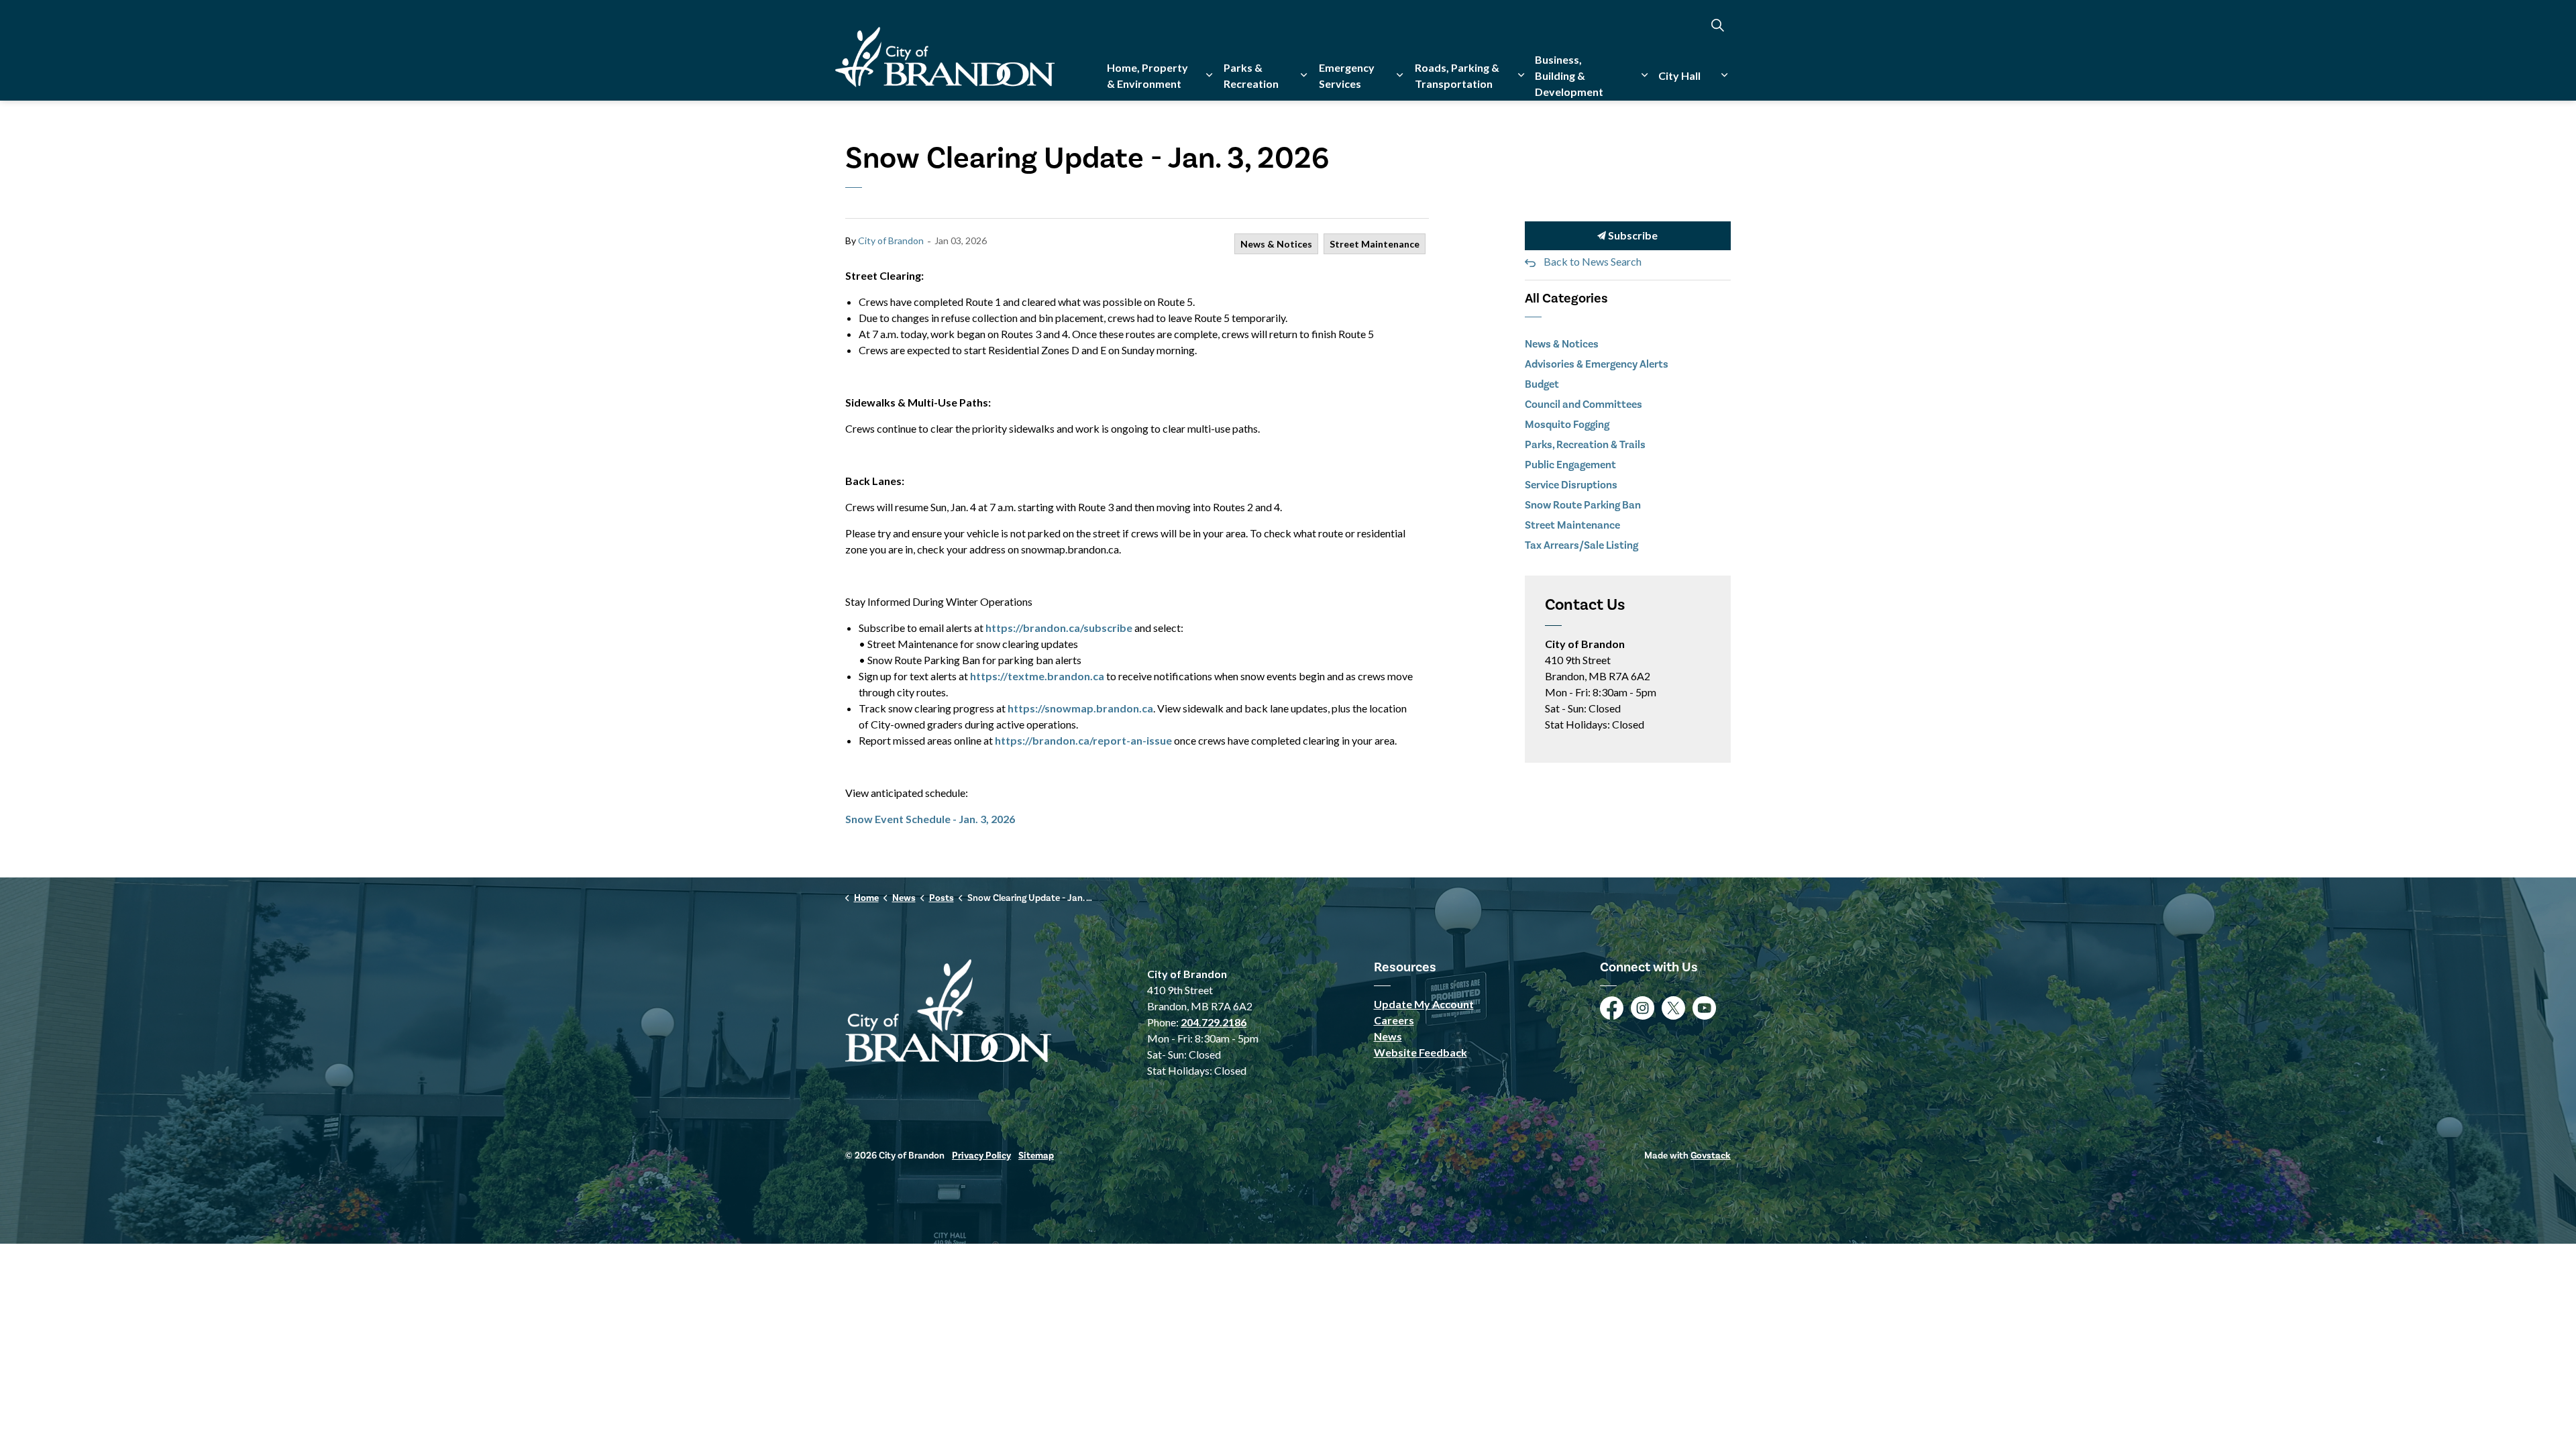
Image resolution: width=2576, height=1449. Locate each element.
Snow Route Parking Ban (1583, 505)
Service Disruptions (1571, 485)
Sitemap (1036, 1156)
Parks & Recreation (1251, 75)
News (1388, 1036)
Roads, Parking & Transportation (1457, 75)
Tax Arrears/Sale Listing (1581, 545)
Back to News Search (1593, 261)
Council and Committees (1584, 405)
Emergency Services (1347, 75)
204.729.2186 (1214, 1022)
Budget (1542, 384)
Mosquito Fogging (1567, 425)
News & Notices (1276, 244)
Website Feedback (1420, 1052)
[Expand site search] (1717, 25)
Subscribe (1632, 235)
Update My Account (1424, 1004)
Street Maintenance (1375, 244)
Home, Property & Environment (1147, 75)
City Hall (1679, 75)
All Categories (1566, 299)
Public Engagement (1570, 465)
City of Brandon (891, 240)
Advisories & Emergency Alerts (1597, 364)
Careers (1394, 1020)
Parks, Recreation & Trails (1585, 445)
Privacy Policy (981, 1156)
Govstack (1711, 1156)
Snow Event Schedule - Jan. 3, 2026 (930, 819)
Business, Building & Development (1569, 75)
